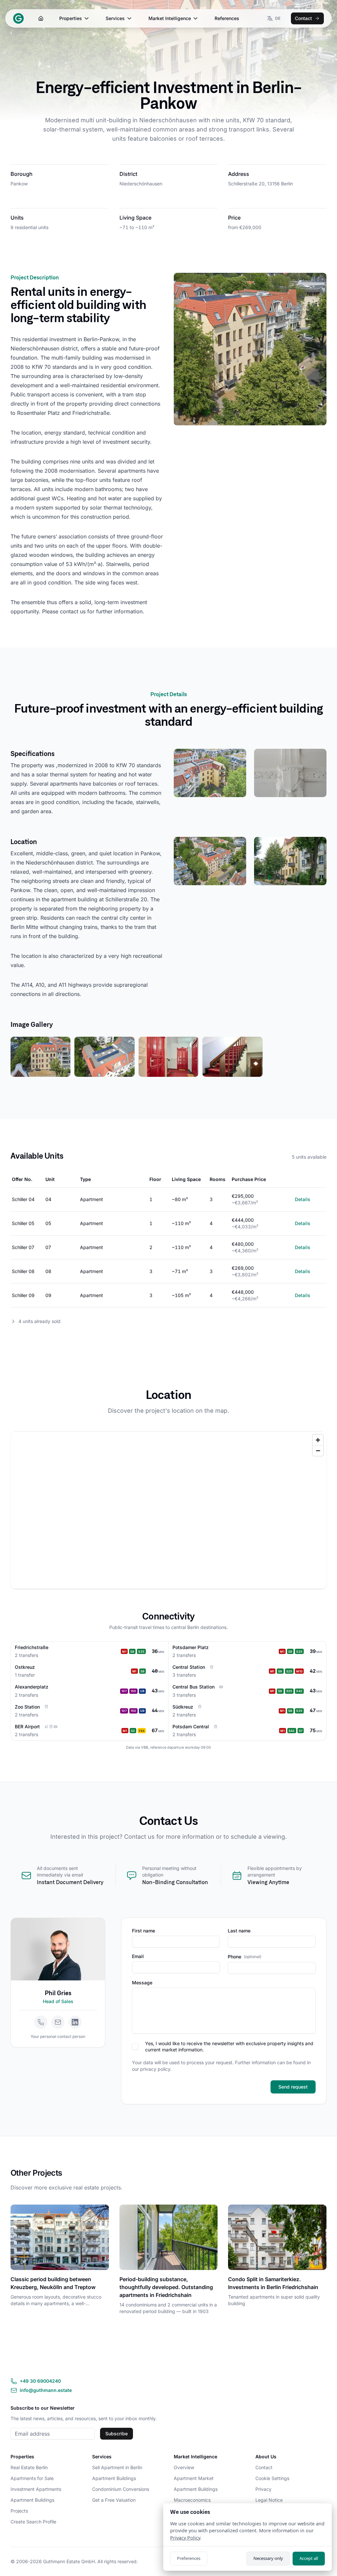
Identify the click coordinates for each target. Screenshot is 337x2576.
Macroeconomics (192, 2500)
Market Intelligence (170, 18)
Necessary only (268, 2558)
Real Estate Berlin (29, 2467)
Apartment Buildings (32, 2500)
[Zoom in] (318, 1440)
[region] (168, 1510)
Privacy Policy (185, 2538)
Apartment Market (194, 2478)
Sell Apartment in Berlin (117, 2467)
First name (143, 1931)
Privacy (263, 2489)
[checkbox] (135, 2046)
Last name (239, 1931)
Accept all (309, 2558)
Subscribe (117, 2434)
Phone (245, 1957)
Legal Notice (269, 2500)
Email (138, 1956)
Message (142, 1983)
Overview (184, 2467)
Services (115, 18)
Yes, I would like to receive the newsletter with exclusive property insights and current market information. (229, 2046)
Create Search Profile (33, 2522)
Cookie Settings (272, 2478)
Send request (293, 2087)
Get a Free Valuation (114, 2500)
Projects (19, 2511)
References (227, 18)
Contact (303, 18)
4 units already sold (39, 1321)
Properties (71, 18)
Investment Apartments (36, 2489)
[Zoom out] (318, 1451)
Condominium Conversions (121, 2489)
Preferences (189, 2558)
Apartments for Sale (32, 2478)
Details (303, 1199)
